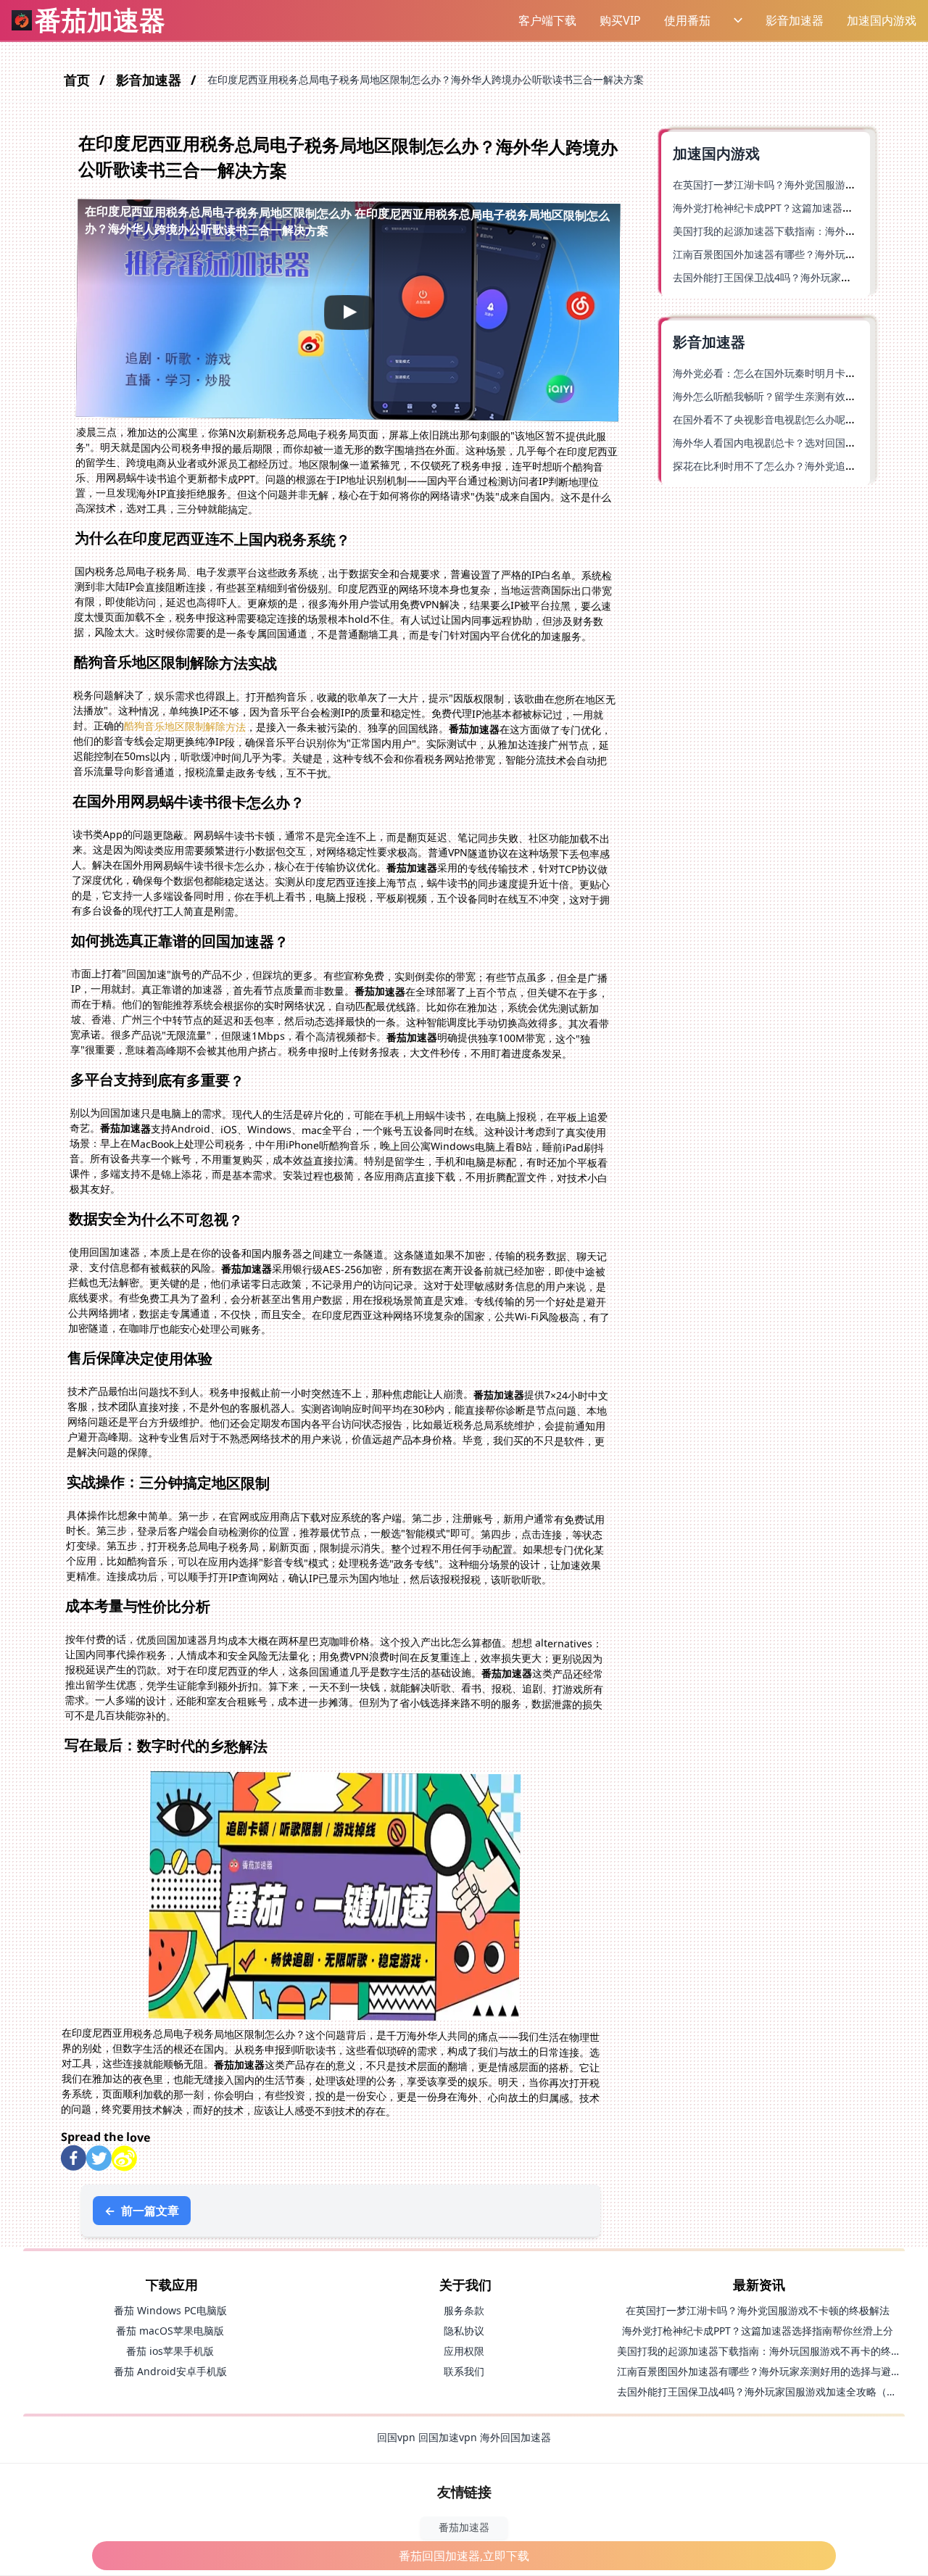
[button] (547, 20)
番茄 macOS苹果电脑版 (170, 2331)
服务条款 (464, 2310)
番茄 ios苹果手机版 (170, 2351)
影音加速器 (795, 20)
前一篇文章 (142, 2211)
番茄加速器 (464, 2527)
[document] (464, 1288)
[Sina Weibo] (124, 2158)
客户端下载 (547, 20)
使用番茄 (687, 20)
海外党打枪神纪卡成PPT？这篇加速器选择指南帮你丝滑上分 (758, 2331)
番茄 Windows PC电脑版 (170, 2310)
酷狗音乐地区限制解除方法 (185, 726)
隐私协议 (464, 2331)
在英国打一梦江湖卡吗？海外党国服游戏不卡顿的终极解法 (758, 2310)
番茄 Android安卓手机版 (170, 2371)
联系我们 (464, 2371)
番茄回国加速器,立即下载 (464, 2556)
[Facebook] (74, 2157)
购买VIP (620, 20)
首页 (79, 80)
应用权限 (464, 2351)
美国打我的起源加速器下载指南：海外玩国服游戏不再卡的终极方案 (769, 2351)
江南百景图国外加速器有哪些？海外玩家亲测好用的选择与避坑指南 (769, 2371)
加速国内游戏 (882, 20)
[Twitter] (99, 2158)
